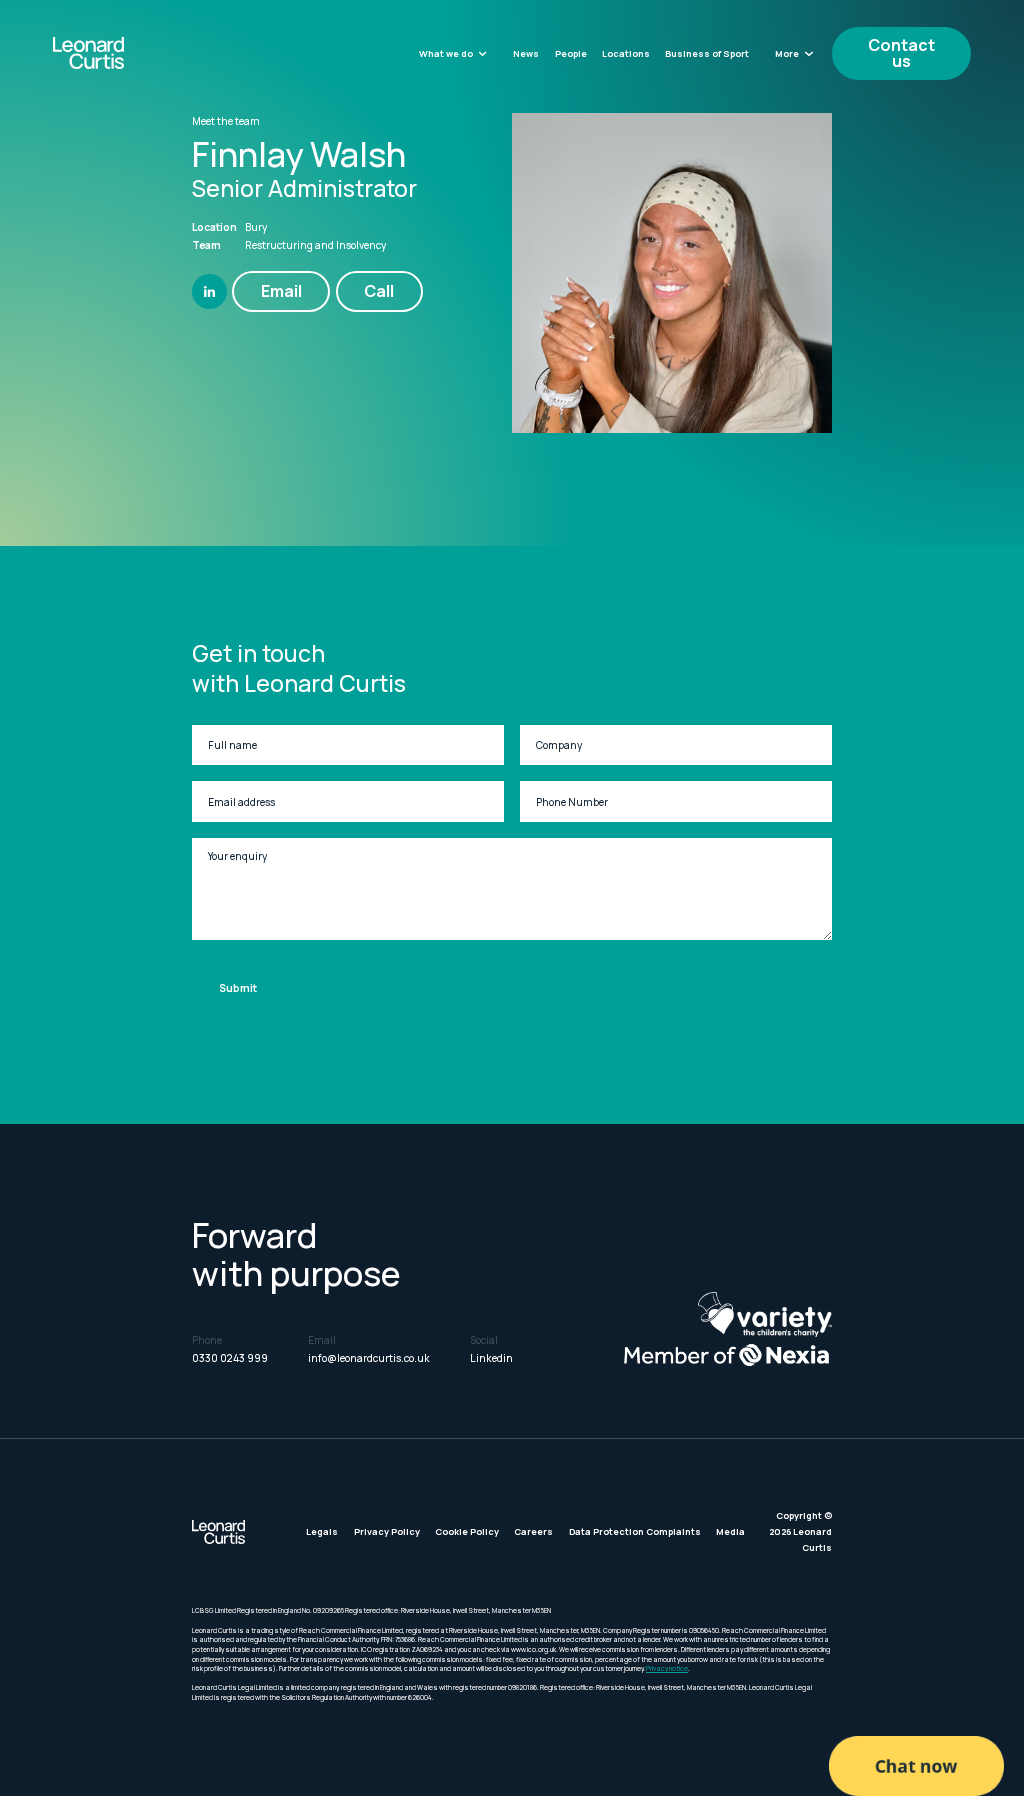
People (571, 53)
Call (379, 291)
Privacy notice (667, 1668)
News (526, 53)
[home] (122, 53)
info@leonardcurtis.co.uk (369, 1358)
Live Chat (916, 1766)
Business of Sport (707, 53)
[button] (453, 53)
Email (281, 291)
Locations (626, 53)
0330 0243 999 (230, 1358)
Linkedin (491, 1358)
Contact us (901, 53)
